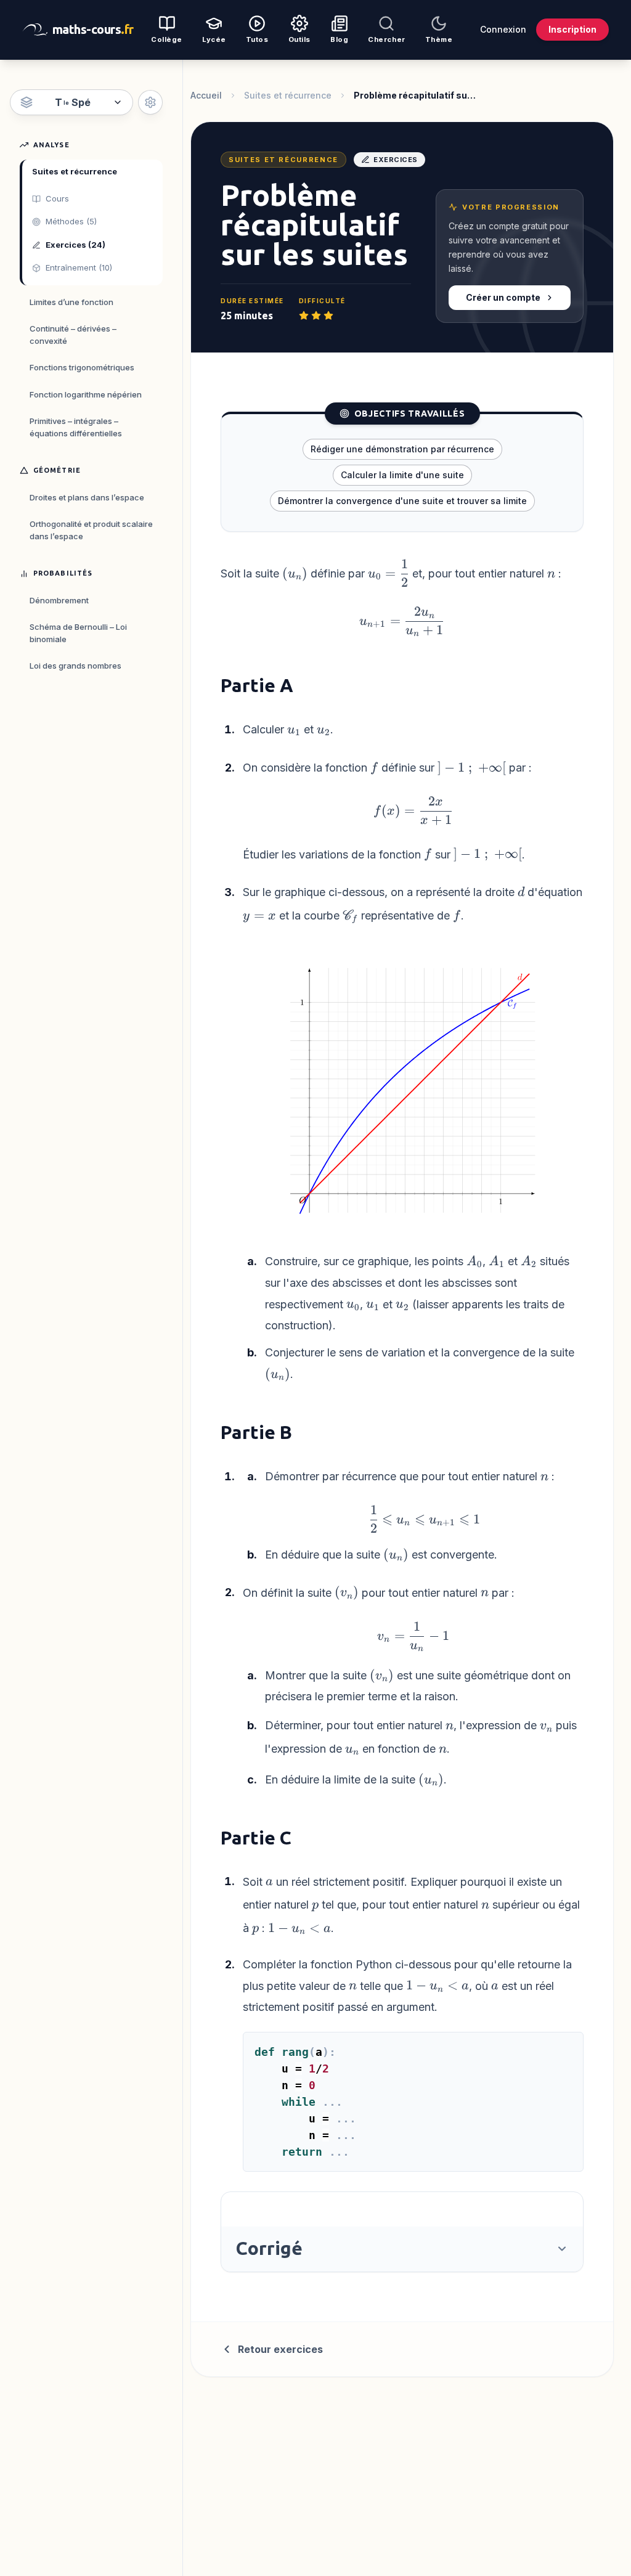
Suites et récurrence (288, 95)
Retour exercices (280, 2349)
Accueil (206, 95)
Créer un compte (503, 297)
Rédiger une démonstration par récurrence (402, 449)
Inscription (572, 29)
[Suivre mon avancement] (150, 102)
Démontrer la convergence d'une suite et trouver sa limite (402, 501)
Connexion (503, 29)
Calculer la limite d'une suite (402, 475)
